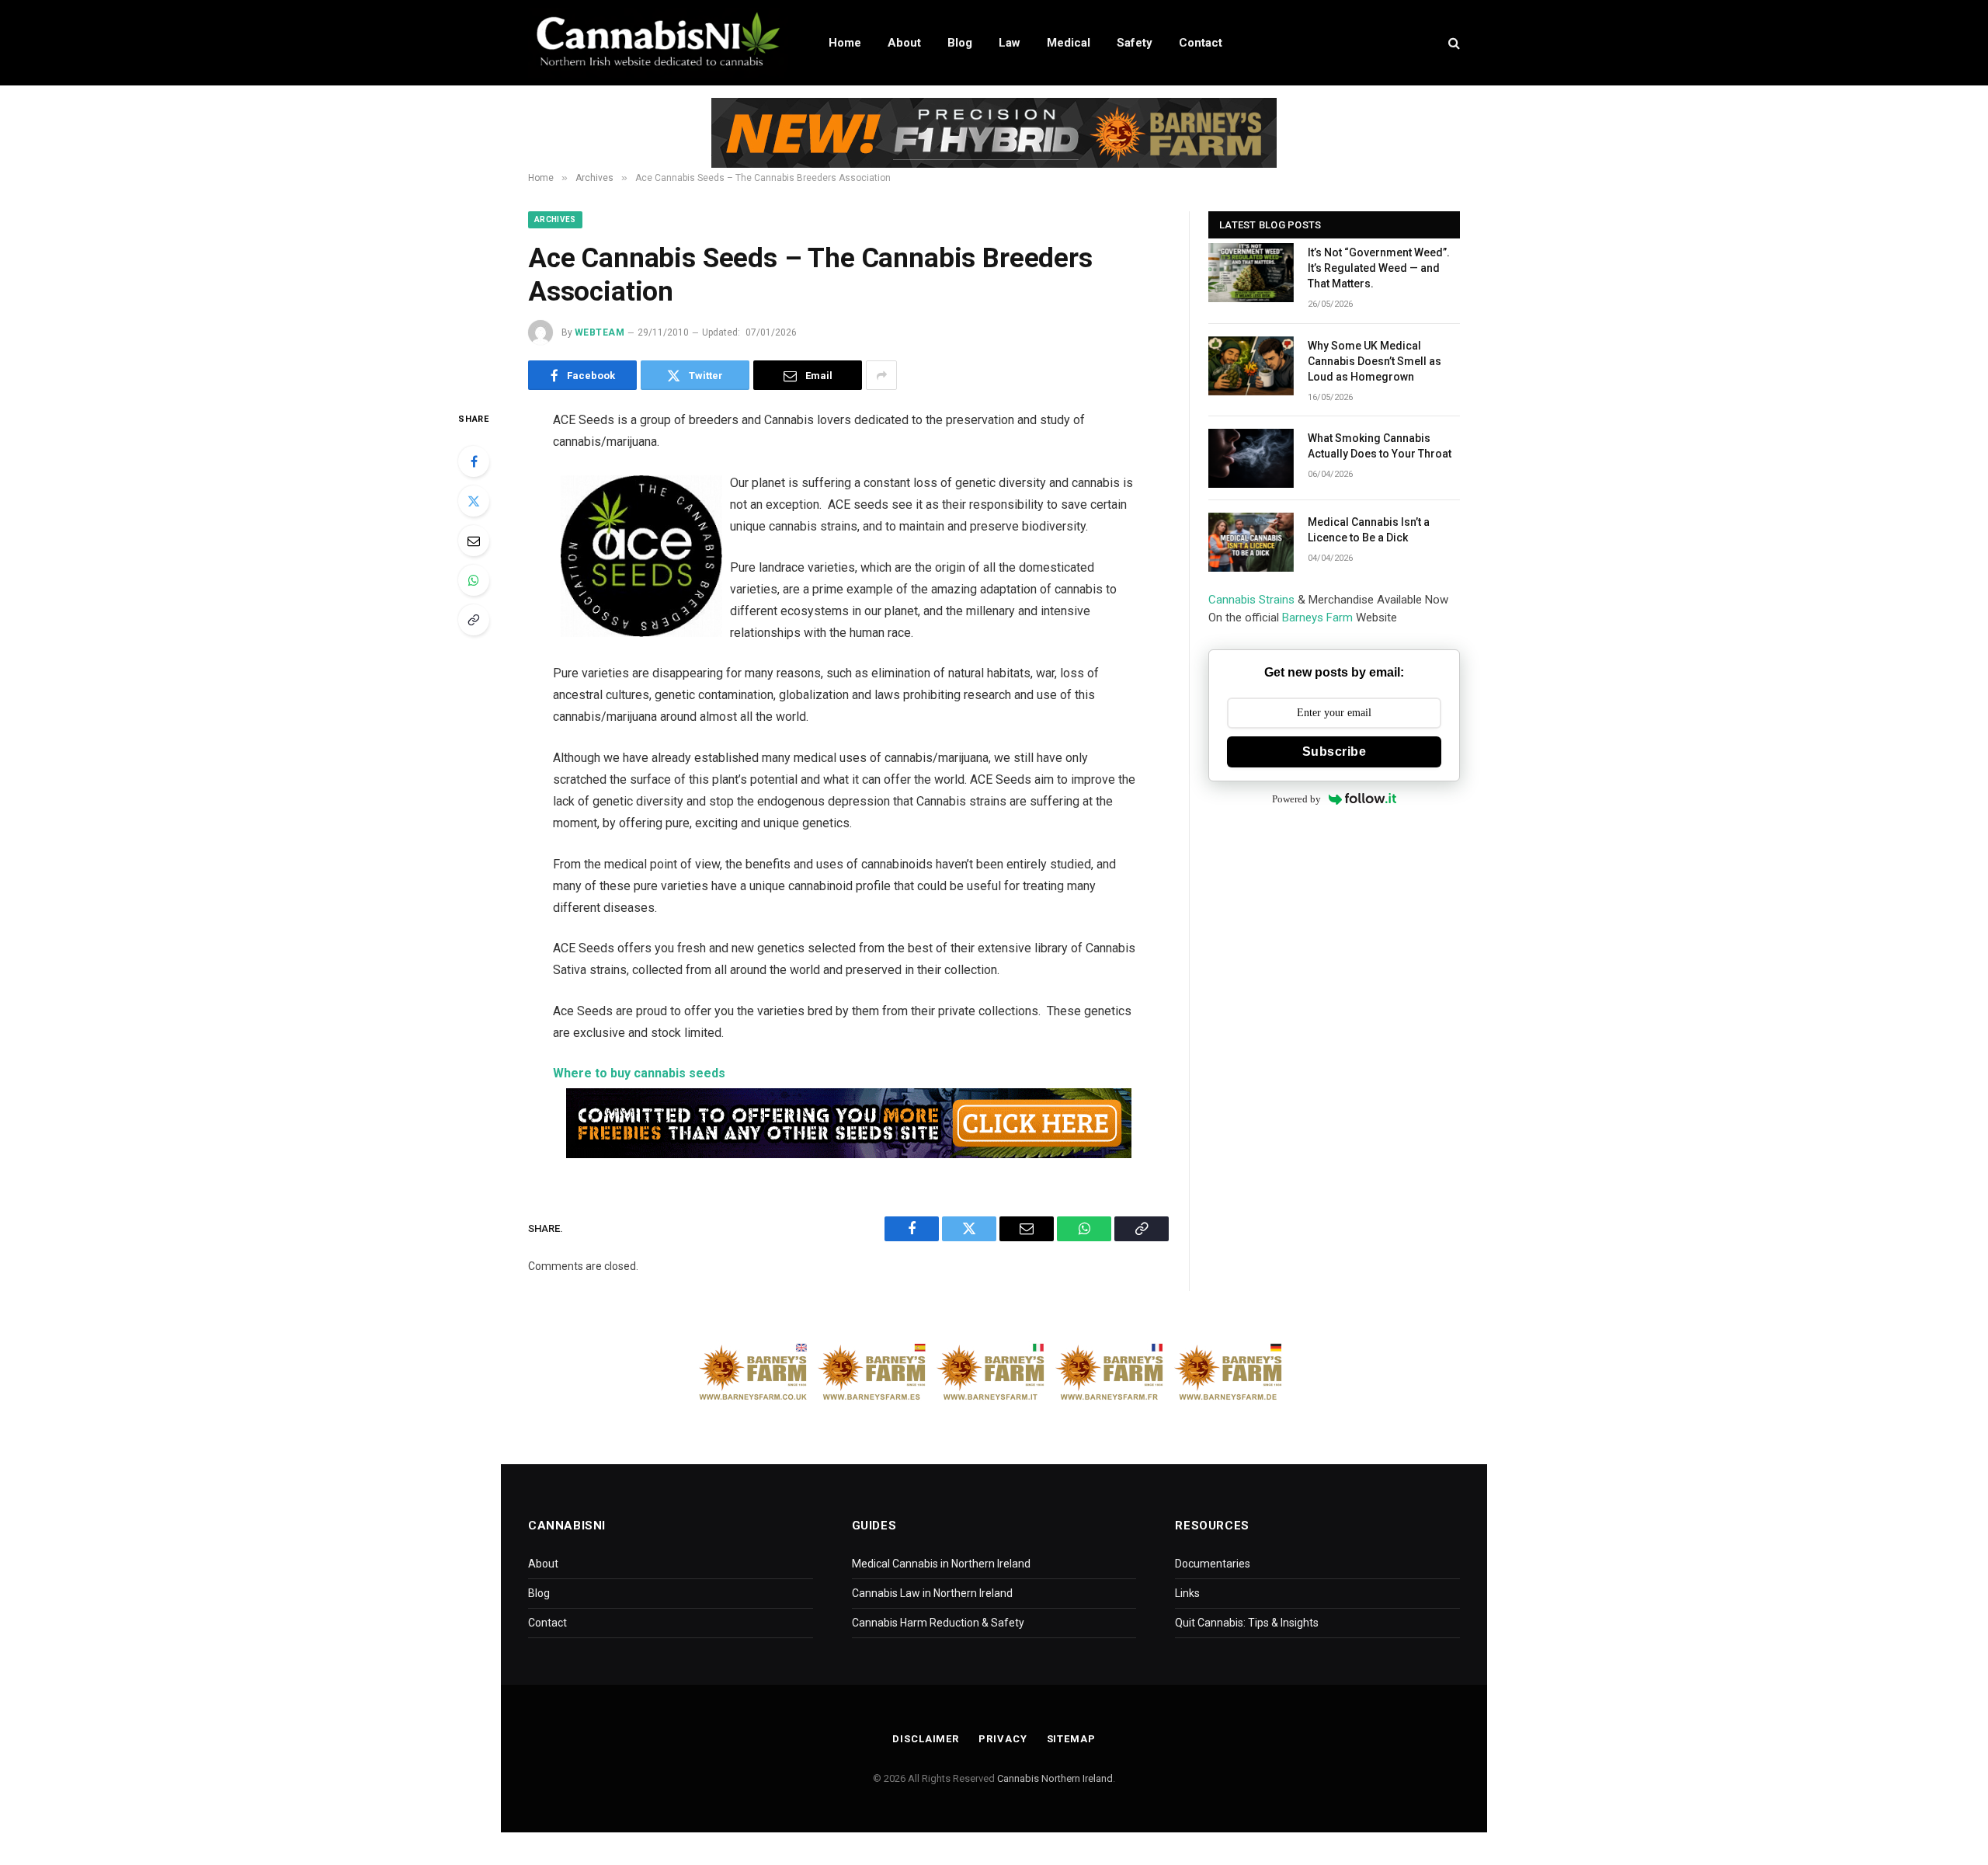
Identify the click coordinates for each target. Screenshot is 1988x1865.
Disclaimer (926, 1739)
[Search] (1453, 43)
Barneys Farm (1317, 618)
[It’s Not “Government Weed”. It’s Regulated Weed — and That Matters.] (1251, 273)
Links (1187, 1593)
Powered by (1296, 799)
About (904, 43)
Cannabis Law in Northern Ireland (932, 1593)
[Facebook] (474, 461)
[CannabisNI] (658, 43)
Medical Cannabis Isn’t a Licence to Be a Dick (1369, 530)
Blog (960, 43)
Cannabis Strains (1251, 600)
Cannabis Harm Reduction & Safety (938, 1623)
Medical (1069, 43)
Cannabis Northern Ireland (1055, 1778)
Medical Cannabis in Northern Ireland (941, 1564)
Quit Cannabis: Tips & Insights (1247, 1623)
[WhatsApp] (474, 580)
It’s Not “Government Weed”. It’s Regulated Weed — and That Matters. (1379, 268)
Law (1010, 43)
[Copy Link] (474, 620)
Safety (1135, 43)
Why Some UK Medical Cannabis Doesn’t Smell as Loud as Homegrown (1375, 361)
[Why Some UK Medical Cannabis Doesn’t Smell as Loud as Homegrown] (1251, 366)
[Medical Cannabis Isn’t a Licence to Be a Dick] (1251, 542)
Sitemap (1071, 1739)
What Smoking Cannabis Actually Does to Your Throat (1380, 446)
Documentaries (1213, 1564)
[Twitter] (474, 501)
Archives (555, 219)
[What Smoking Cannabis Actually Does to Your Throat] (1251, 458)
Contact (1201, 43)
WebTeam (600, 332)
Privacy (1003, 1739)
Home (845, 43)
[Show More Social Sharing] (881, 375)
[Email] (474, 541)
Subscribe (1334, 752)
